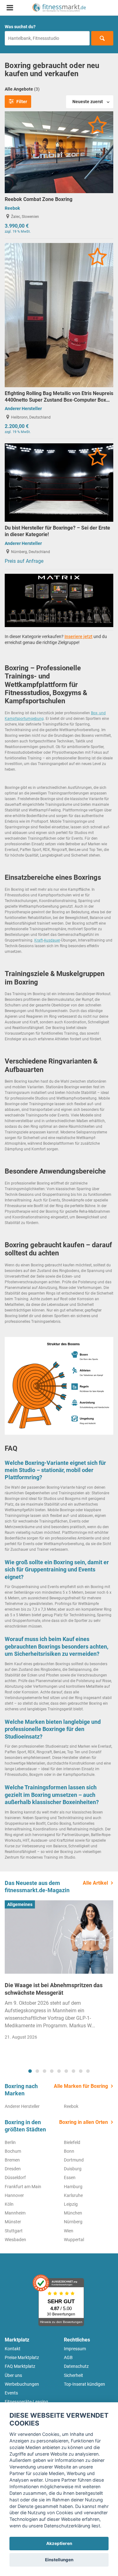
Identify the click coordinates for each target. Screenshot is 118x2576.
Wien (69, 2231)
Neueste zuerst (88, 102)
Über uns (13, 2375)
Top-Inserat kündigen (84, 2384)
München (73, 2213)
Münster (13, 2222)
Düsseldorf (15, 2177)
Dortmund (74, 2160)
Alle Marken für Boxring (81, 2086)
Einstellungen (59, 2560)
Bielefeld (72, 2142)
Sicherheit (73, 2375)
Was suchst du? (20, 27)
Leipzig (71, 2204)
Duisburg (73, 2169)
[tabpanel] (59, 1972)
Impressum (75, 2349)
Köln (9, 2204)
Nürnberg (73, 2222)
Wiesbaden (15, 2240)
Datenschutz (76, 2366)
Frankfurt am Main (23, 2187)
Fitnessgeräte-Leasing (26, 2402)
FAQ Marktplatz (20, 2366)
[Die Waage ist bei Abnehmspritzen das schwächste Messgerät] (59, 1937)
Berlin (10, 2142)
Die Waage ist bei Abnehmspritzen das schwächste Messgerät (54, 1989)
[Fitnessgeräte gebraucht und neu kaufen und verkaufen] (59, 8)
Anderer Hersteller (23, 409)
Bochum (13, 2151)
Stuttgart (14, 2231)
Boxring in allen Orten (84, 2122)
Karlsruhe (73, 2195)
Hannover (14, 2195)
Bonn (69, 2151)
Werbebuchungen (22, 2384)
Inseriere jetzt (79, 636)
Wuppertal (74, 2240)
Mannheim (15, 2213)
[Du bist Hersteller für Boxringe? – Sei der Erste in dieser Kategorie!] (59, 482)
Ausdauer (52, 940)
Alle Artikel (95, 1883)
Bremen (12, 2160)
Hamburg (73, 2187)
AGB (68, 2357)
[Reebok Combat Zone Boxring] (59, 152)
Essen (70, 2177)
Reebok (12, 208)
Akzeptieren (59, 2543)
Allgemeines (20, 1904)
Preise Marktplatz (22, 2357)
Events (11, 2393)
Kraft (39, 940)
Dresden (13, 2169)
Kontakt (13, 2349)
